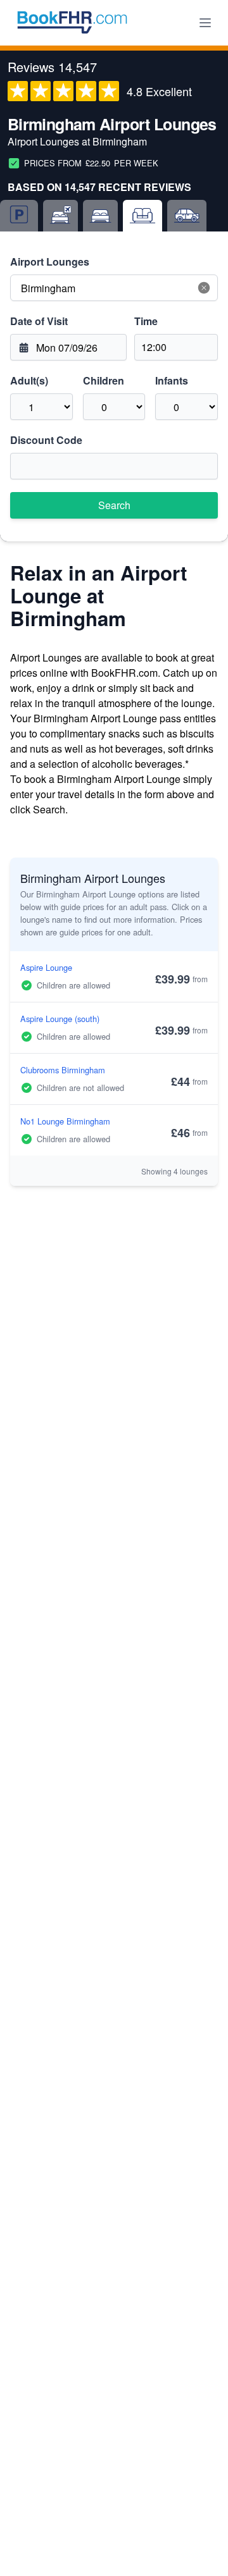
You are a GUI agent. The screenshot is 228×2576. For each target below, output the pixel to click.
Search (114, 505)
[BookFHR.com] (72, 23)
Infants (172, 380)
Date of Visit (39, 321)
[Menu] (205, 23)
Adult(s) (29, 380)
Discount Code (46, 440)
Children (104, 380)
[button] (204, 288)
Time (146, 321)
